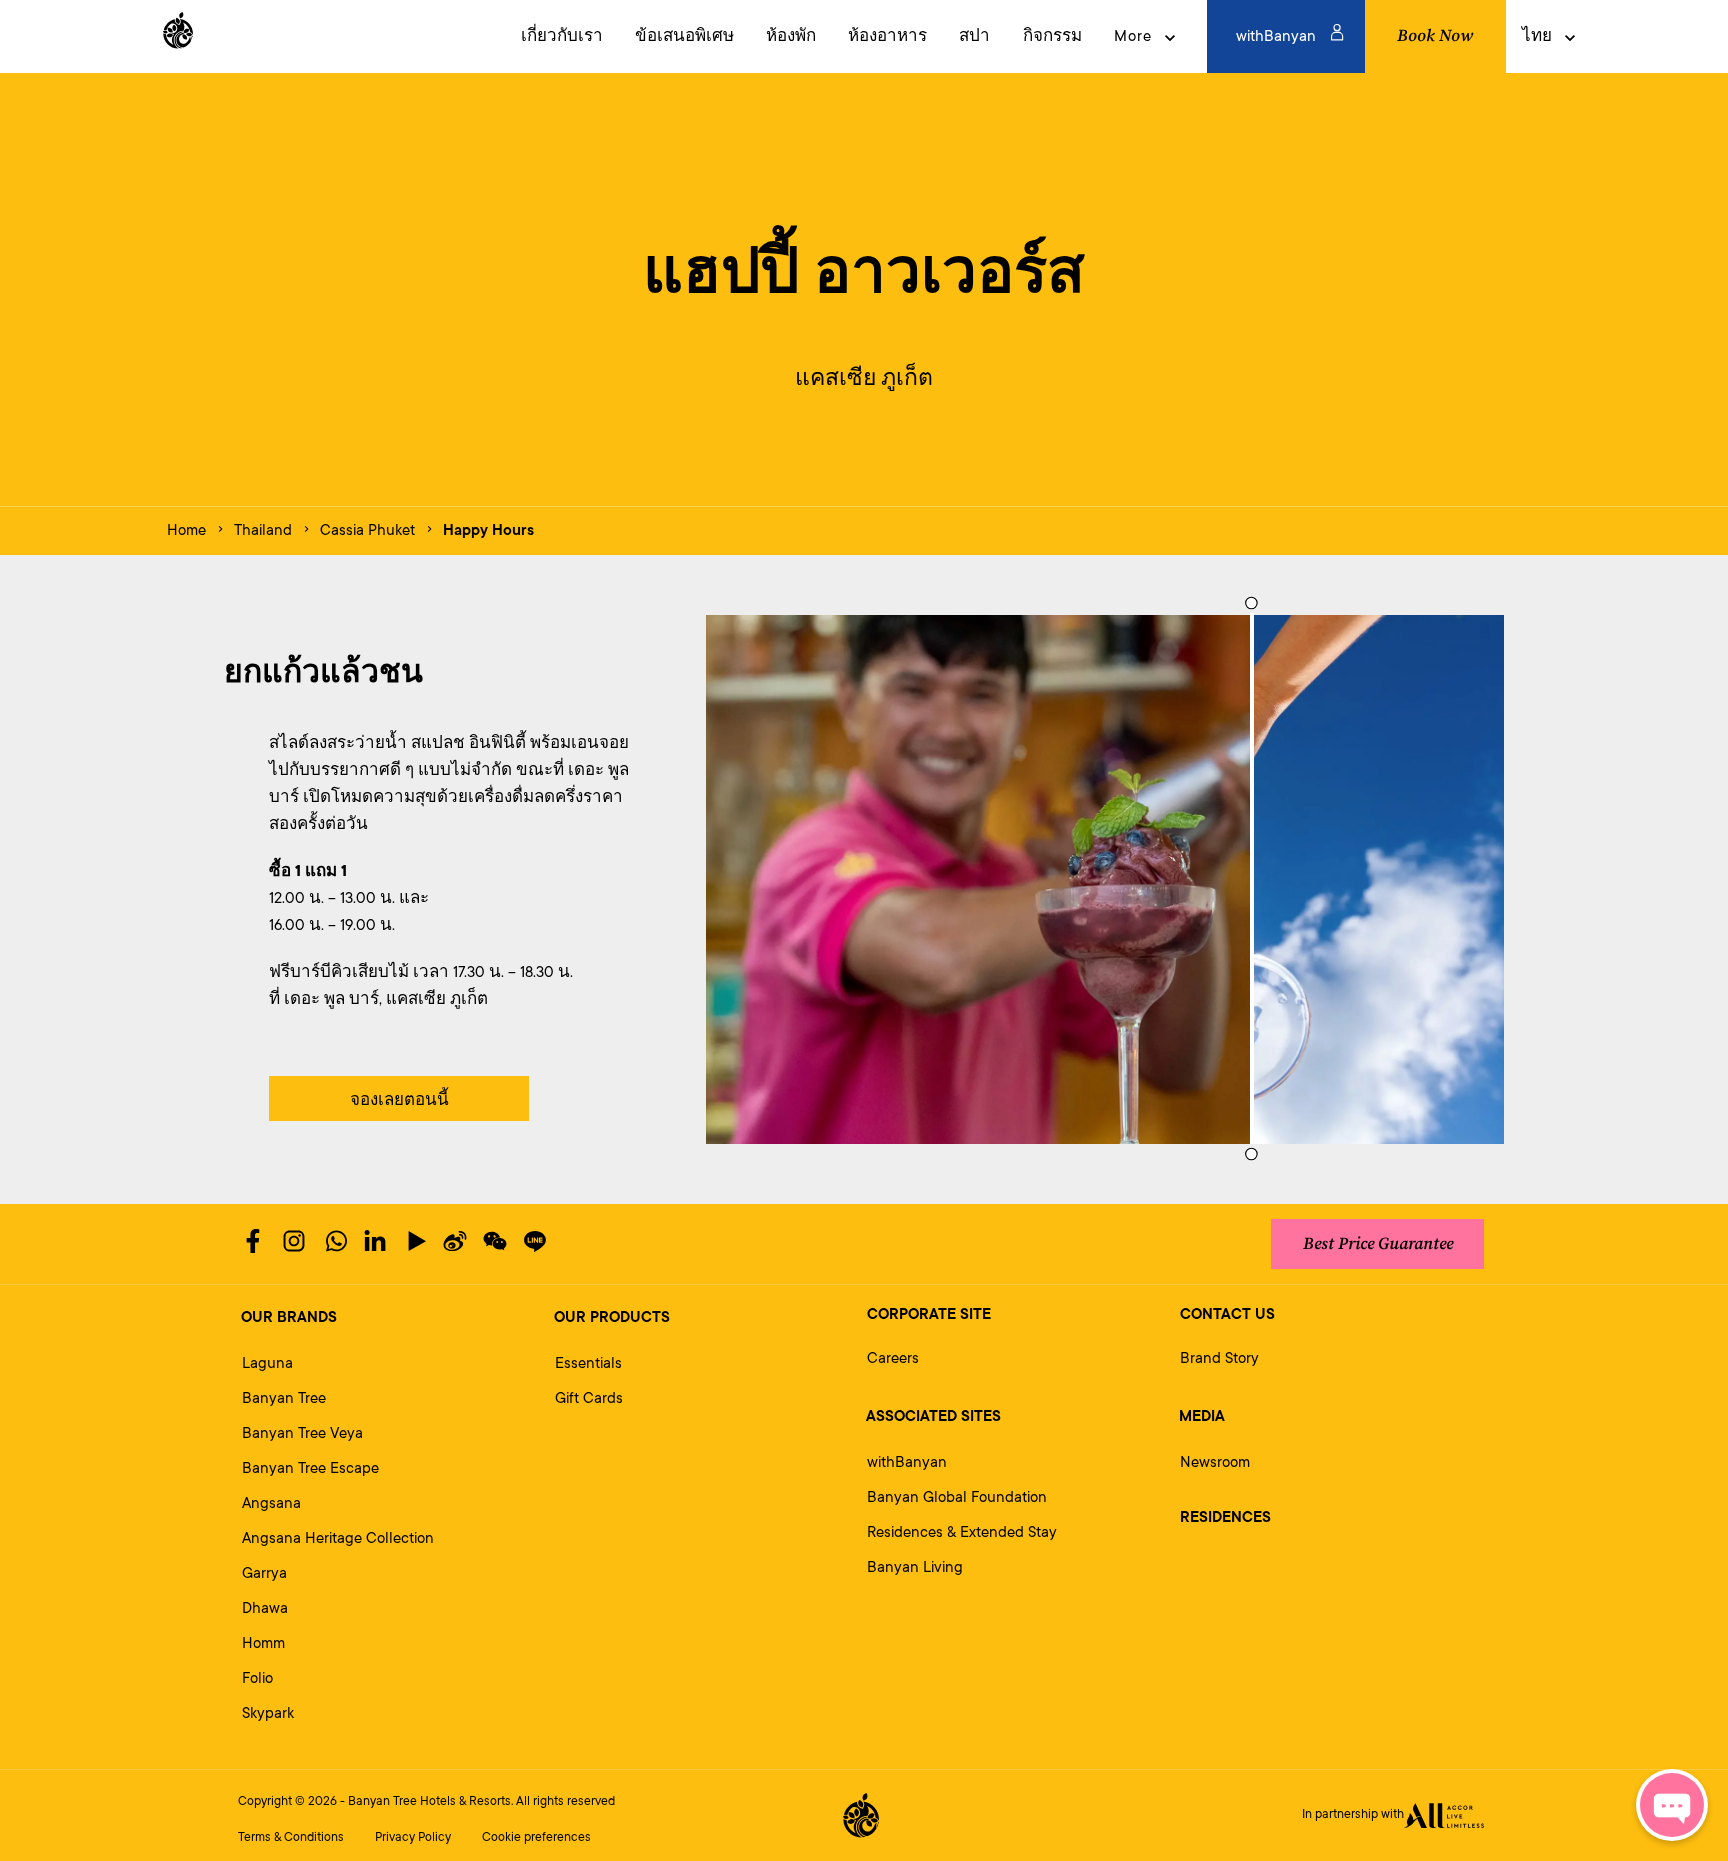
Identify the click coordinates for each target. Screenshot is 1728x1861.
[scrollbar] (1249, 879)
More (1133, 36)
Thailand (263, 530)
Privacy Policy (413, 1837)
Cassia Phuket (367, 530)
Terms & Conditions (291, 1837)
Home (186, 530)
